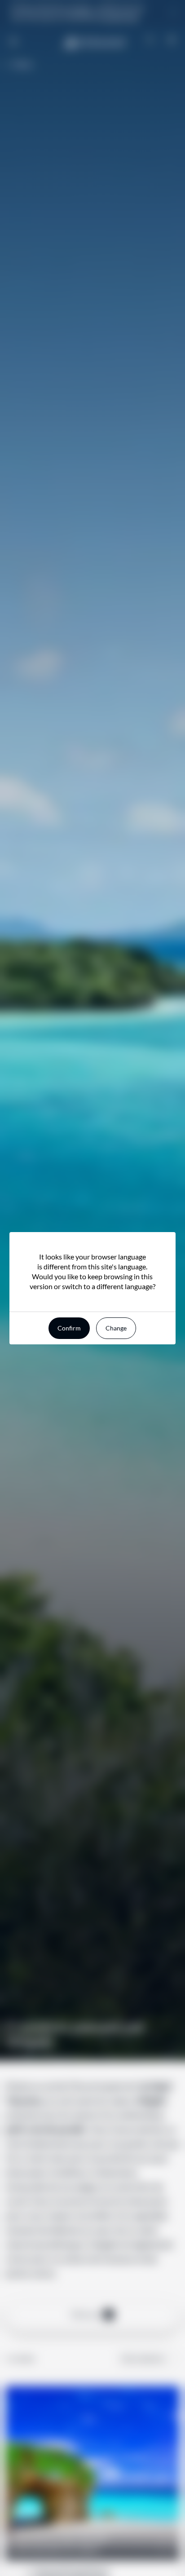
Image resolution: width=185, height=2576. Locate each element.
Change (116, 1328)
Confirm (69, 1328)
